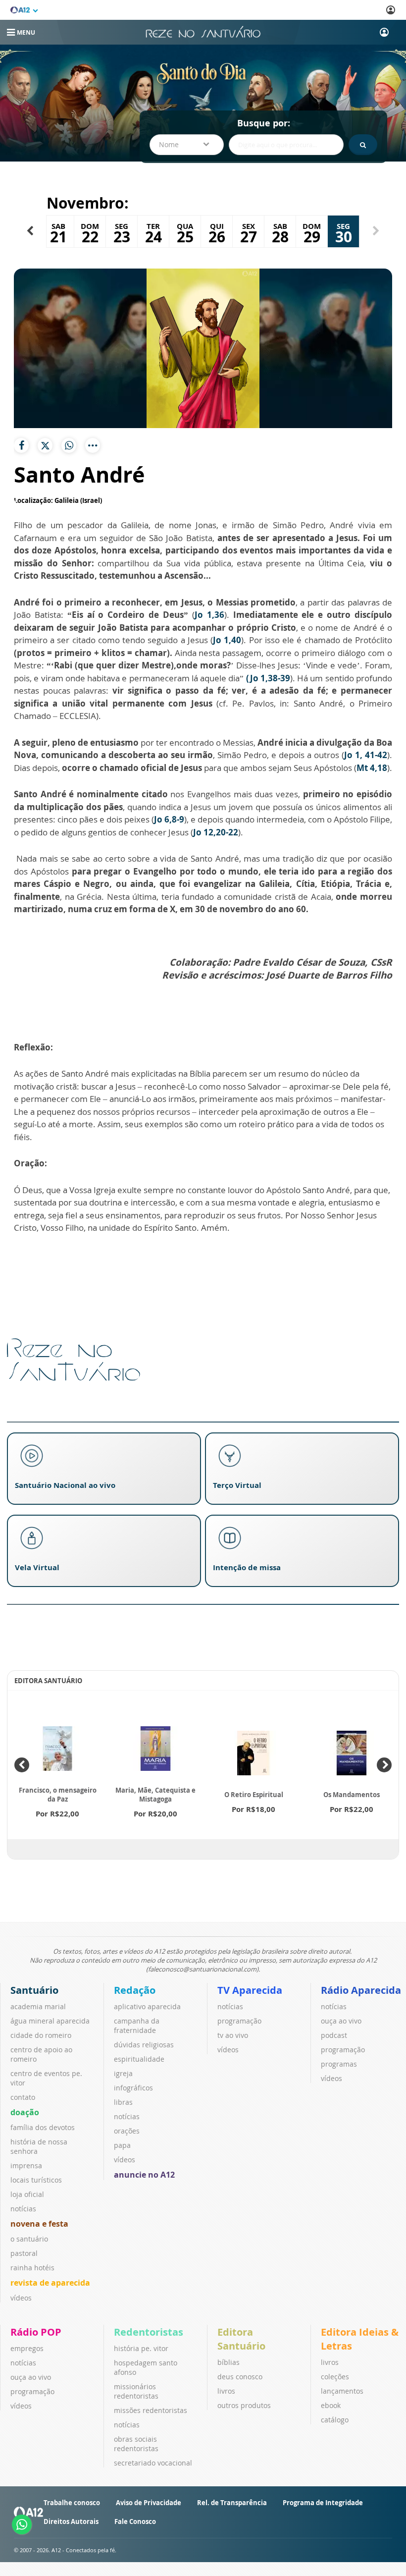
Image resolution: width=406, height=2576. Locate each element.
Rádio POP (36, 2332)
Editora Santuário (241, 2339)
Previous (22, 1765)
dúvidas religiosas (144, 2045)
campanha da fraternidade (137, 2026)
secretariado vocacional (153, 2463)
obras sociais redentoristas (136, 2444)
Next (384, 1765)
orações (127, 2131)
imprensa (26, 2165)
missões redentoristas (151, 2410)
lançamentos (342, 2391)
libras (123, 2102)
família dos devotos (43, 2127)
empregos (27, 2348)
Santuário (34, 1990)
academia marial (38, 2006)
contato (23, 2097)
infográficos (133, 2088)
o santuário (29, 2239)
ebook (331, 2405)
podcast (334, 2035)
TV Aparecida (250, 1990)
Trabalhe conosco (72, 2503)
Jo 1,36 (209, 615)
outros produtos (244, 2405)
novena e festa (39, 2224)
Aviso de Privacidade (149, 2503)
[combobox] (187, 145)
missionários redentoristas (136, 2391)
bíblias (228, 2362)
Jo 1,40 (227, 640)
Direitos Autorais (71, 2521)
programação (239, 2021)
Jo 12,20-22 (216, 832)
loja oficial (27, 2194)
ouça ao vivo (341, 2021)
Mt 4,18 (372, 768)
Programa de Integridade (323, 2503)
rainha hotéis (32, 2268)
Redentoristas (149, 2332)
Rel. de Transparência (232, 2503)
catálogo (335, 2420)
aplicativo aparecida (147, 2006)
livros (226, 2391)
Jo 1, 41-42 (366, 755)
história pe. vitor (141, 2348)
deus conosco (240, 2377)
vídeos (21, 2298)
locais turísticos (36, 2180)
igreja (123, 2073)
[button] (30, 231)
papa (122, 2145)
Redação (135, 1990)
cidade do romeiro (41, 2035)
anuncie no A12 (144, 2175)
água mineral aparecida (50, 2021)
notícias (23, 2209)
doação (25, 2112)
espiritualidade (139, 2059)
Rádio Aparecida (361, 1990)
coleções (335, 2377)
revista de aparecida (50, 2283)
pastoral (24, 2253)
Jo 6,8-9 (169, 819)
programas (339, 2064)
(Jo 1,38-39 (268, 678)
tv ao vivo (233, 2035)
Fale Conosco (135, 2521)
